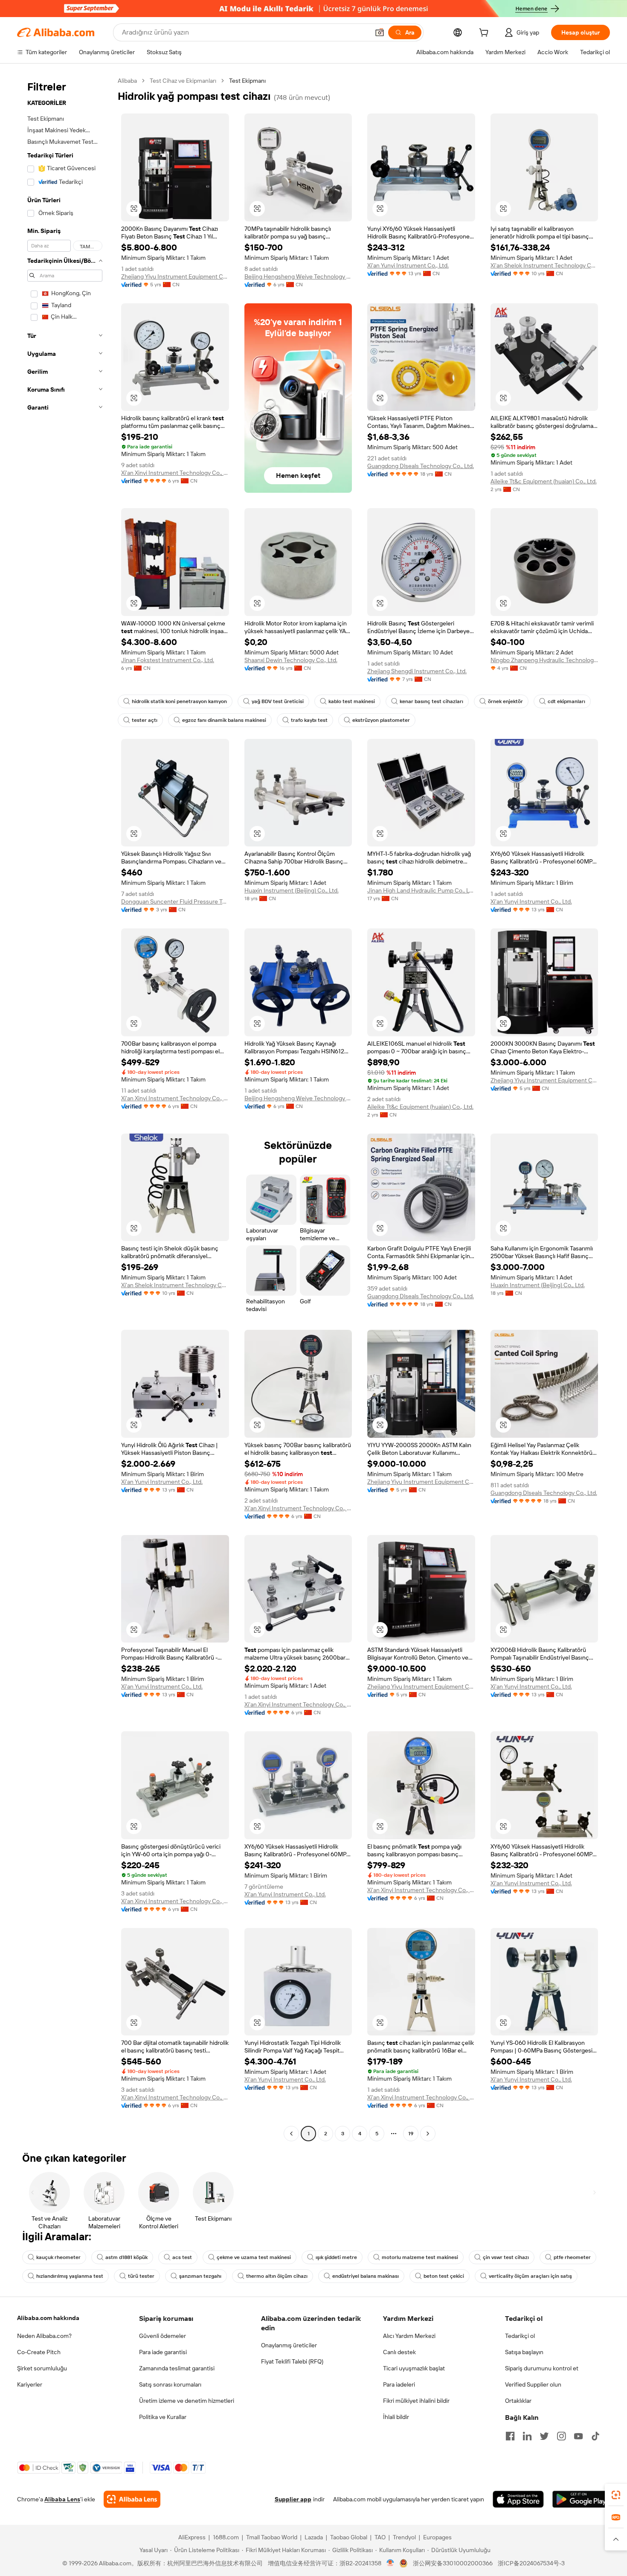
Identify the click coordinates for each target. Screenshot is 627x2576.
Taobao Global (349, 2537)
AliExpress (192, 2537)
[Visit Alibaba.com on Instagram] (561, 2436)
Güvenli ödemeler (163, 2336)
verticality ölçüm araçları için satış (530, 2276)
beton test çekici (444, 2276)
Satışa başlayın (524, 2352)
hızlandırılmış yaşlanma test (70, 2276)
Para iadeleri (399, 2384)
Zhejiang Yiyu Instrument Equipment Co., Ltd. (175, 276)
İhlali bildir (396, 2417)
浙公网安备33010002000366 (453, 2563)
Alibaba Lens (62, 2499)
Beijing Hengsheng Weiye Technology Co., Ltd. (298, 276)
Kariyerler (30, 2384)
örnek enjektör (505, 701)
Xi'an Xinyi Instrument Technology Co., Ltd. (175, 473)
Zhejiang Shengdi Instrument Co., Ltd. (417, 671)
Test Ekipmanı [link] (247, 81)
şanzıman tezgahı (200, 2276)
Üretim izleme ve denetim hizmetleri (187, 2401)
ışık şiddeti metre (336, 2257)
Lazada (314, 2537)
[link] (616, 2495)
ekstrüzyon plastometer (381, 720)
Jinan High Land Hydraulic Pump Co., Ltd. (421, 890)
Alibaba (127, 81)
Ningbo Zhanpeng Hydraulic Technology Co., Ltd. (544, 660)
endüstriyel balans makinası (366, 2276)
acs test (182, 2257)
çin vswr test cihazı (506, 2257)
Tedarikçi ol (520, 2336)
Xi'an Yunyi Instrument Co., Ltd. (408, 265)
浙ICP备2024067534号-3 (531, 2563)
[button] (380, 32)
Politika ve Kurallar (163, 2417)
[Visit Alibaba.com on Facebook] (510, 2436)
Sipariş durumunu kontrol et (542, 2368)
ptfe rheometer (572, 2257)
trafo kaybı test (309, 720)
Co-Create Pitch (39, 2352)
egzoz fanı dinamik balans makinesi (224, 720)
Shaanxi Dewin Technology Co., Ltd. (291, 660)
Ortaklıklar (518, 2401)
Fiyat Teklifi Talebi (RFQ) (292, 2361)
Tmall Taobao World (272, 2537)
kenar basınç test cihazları (431, 701)
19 (411, 2134)
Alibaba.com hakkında (48, 2318)
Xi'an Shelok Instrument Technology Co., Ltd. (544, 265)
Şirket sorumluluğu (42, 2368)
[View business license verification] (390, 2563)
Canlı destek (399, 2352)
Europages (437, 2537)
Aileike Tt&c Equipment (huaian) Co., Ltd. (544, 481)
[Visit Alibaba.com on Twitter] (544, 2436)
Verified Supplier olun (533, 2384)
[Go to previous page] (291, 2134)
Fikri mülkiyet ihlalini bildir (416, 2401)
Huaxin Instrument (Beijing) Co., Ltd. (292, 890)
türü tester (141, 2276)
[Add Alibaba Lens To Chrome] (132, 2499)
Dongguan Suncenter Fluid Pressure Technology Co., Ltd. (175, 901)
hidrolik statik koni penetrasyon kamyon (179, 701)
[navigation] (65, 1108)
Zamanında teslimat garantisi (177, 2368)
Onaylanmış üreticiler (289, 2345)
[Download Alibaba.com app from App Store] (518, 2499)
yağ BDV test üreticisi (278, 701)
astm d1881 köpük (126, 2257)
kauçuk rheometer (58, 2257)
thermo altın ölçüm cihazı (277, 2276)
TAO (380, 2537)
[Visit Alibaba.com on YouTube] (578, 2436)
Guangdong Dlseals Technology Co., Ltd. (421, 466)
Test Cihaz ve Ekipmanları (183, 81)
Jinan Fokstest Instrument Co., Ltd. (168, 660)
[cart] (485, 34)
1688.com (226, 2537)
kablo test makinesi (352, 701)
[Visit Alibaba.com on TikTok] (595, 2436)
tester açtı (145, 720)
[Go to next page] (428, 2134)
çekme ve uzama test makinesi (254, 2257)
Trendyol (404, 2537)
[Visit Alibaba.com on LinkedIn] (527, 2436)
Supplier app (293, 2499)
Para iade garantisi (163, 2352)
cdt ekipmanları (566, 701)
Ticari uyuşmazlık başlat (414, 2368)
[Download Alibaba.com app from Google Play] (581, 2499)
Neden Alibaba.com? (44, 2336)
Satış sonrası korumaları (170, 2384)
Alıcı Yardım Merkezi (409, 2336)
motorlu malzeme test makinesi (420, 2257)
